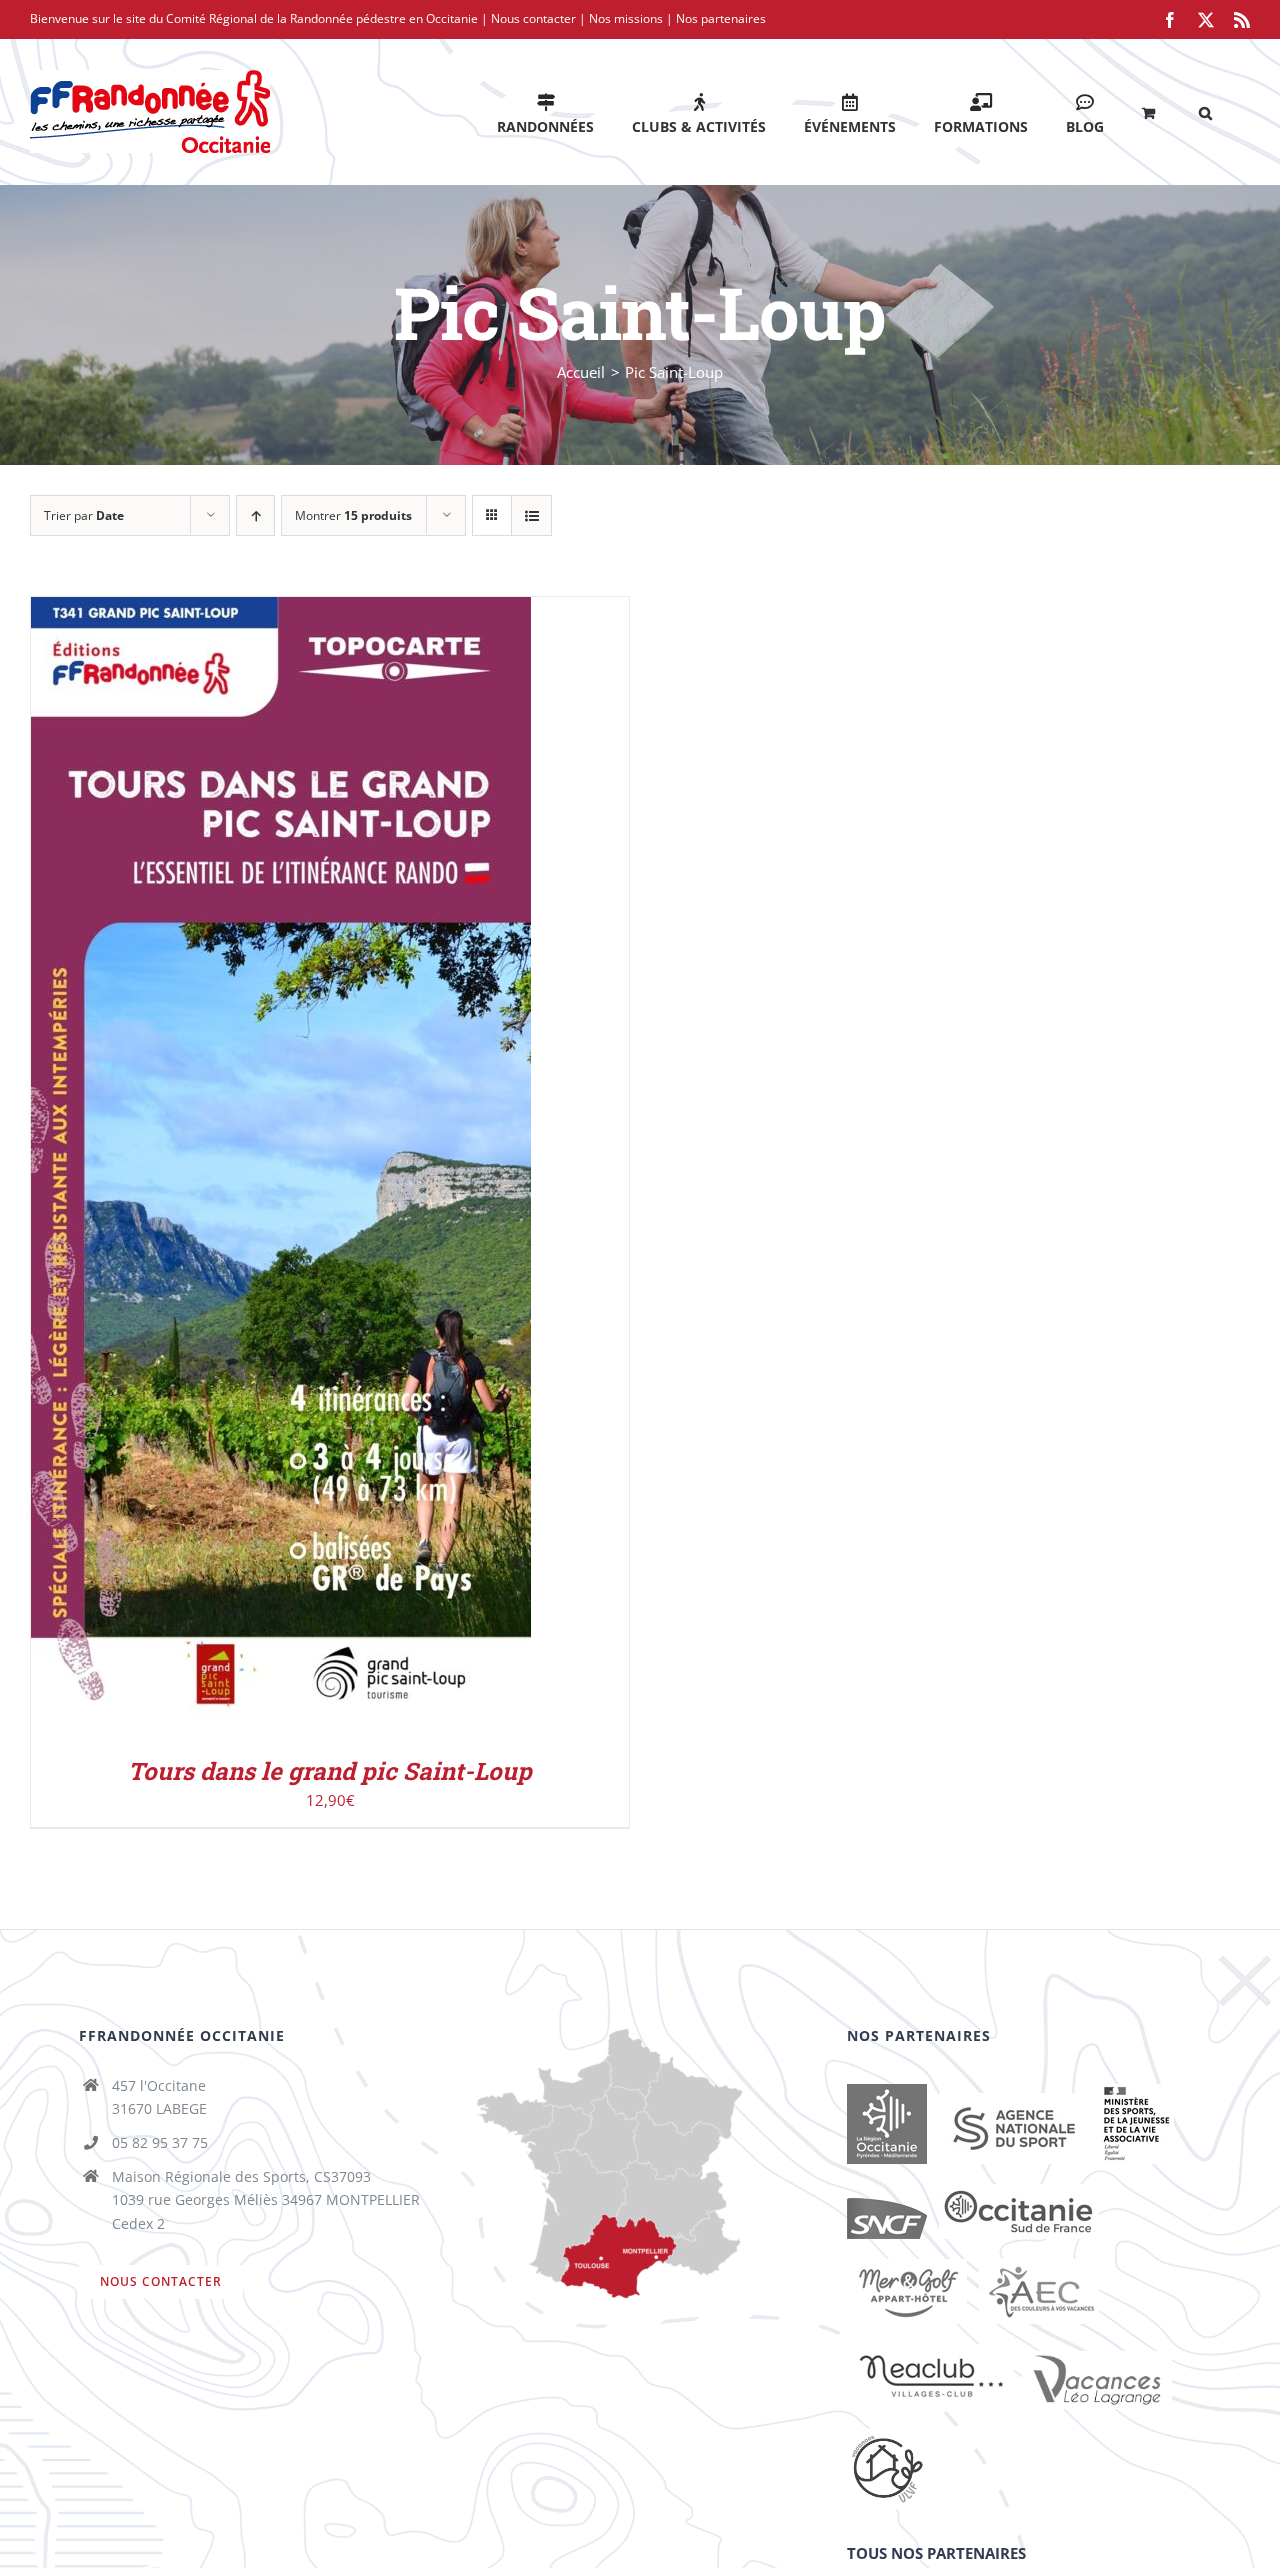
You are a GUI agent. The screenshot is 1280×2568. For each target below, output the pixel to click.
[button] (1205, 111)
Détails (368, 1170)
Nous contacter (533, 18)
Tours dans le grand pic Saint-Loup (330, 1771)
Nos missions (626, 18)
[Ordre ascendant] (255, 515)
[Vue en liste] (531, 515)
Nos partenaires (721, 18)
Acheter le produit (238, 1170)
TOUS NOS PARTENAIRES (936, 2553)
